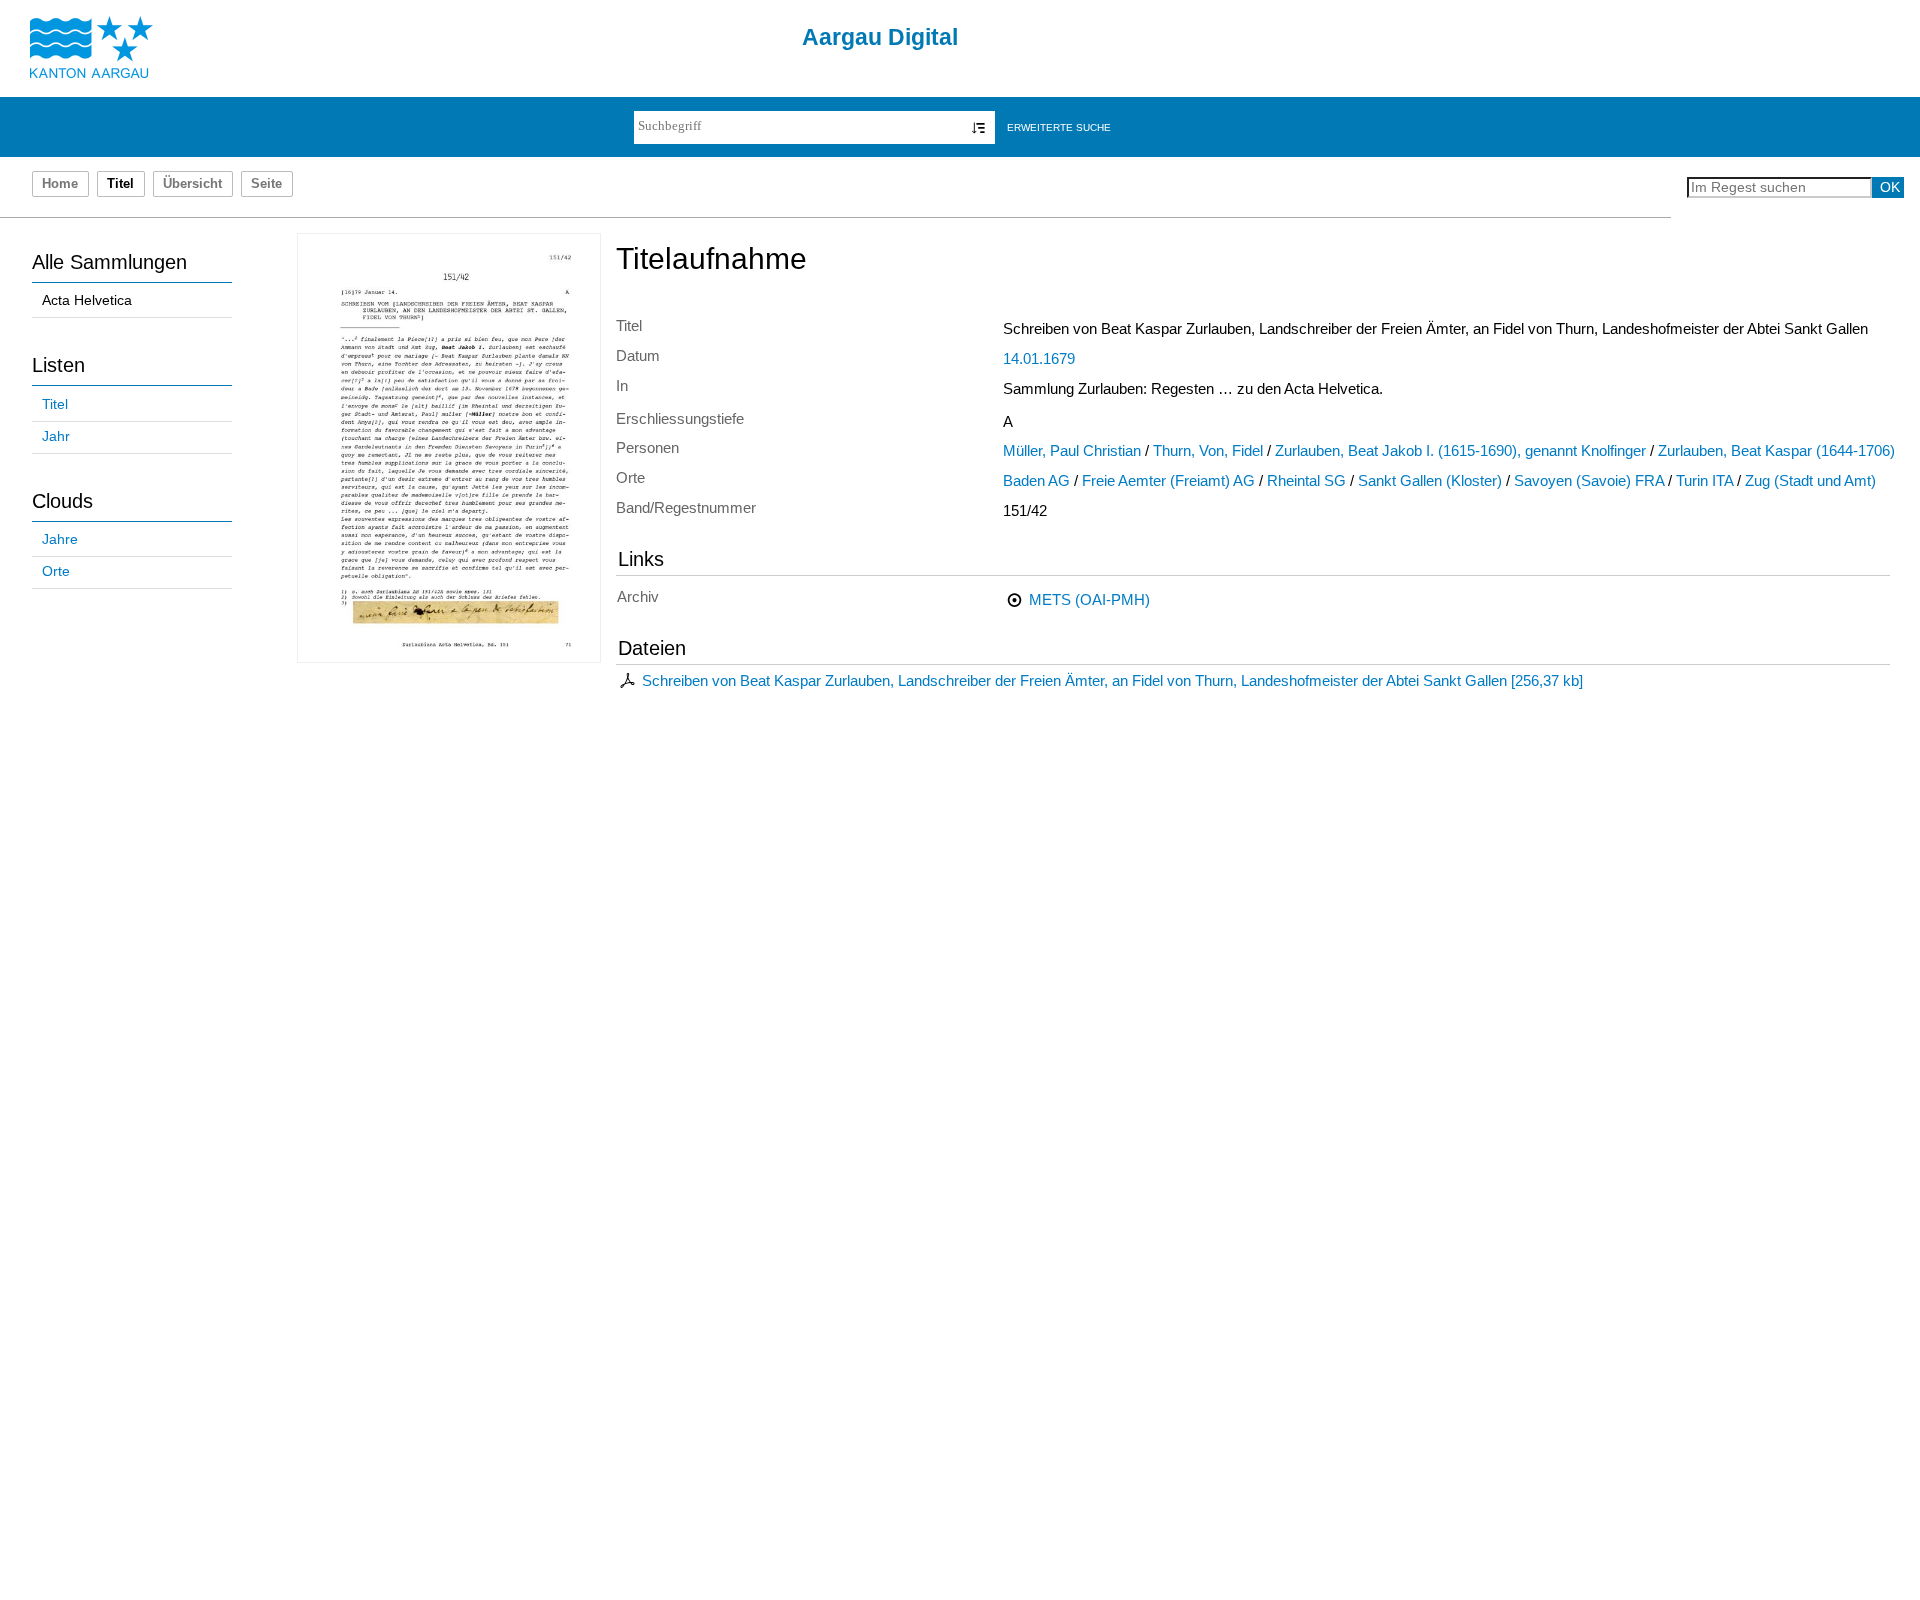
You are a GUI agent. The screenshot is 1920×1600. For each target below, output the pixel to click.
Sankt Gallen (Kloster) (1430, 481)
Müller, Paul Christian (1072, 451)
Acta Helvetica (87, 300)
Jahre (60, 539)
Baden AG (1036, 481)
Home (60, 184)
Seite (266, 184)
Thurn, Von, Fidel (1208, 451)
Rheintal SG (1306, 481)
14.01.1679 (1039, 359)
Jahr (56, 436)
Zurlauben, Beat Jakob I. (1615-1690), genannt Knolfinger (1460, 451)
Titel (55, 404)
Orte (56, 571)
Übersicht (192, 184)
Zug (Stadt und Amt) (1810, 481)
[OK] (978, 127)
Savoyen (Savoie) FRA (1589, 481)
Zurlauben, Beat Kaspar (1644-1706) (1776, 451)
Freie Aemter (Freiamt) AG (1168, 481)
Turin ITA (1704, 481)
